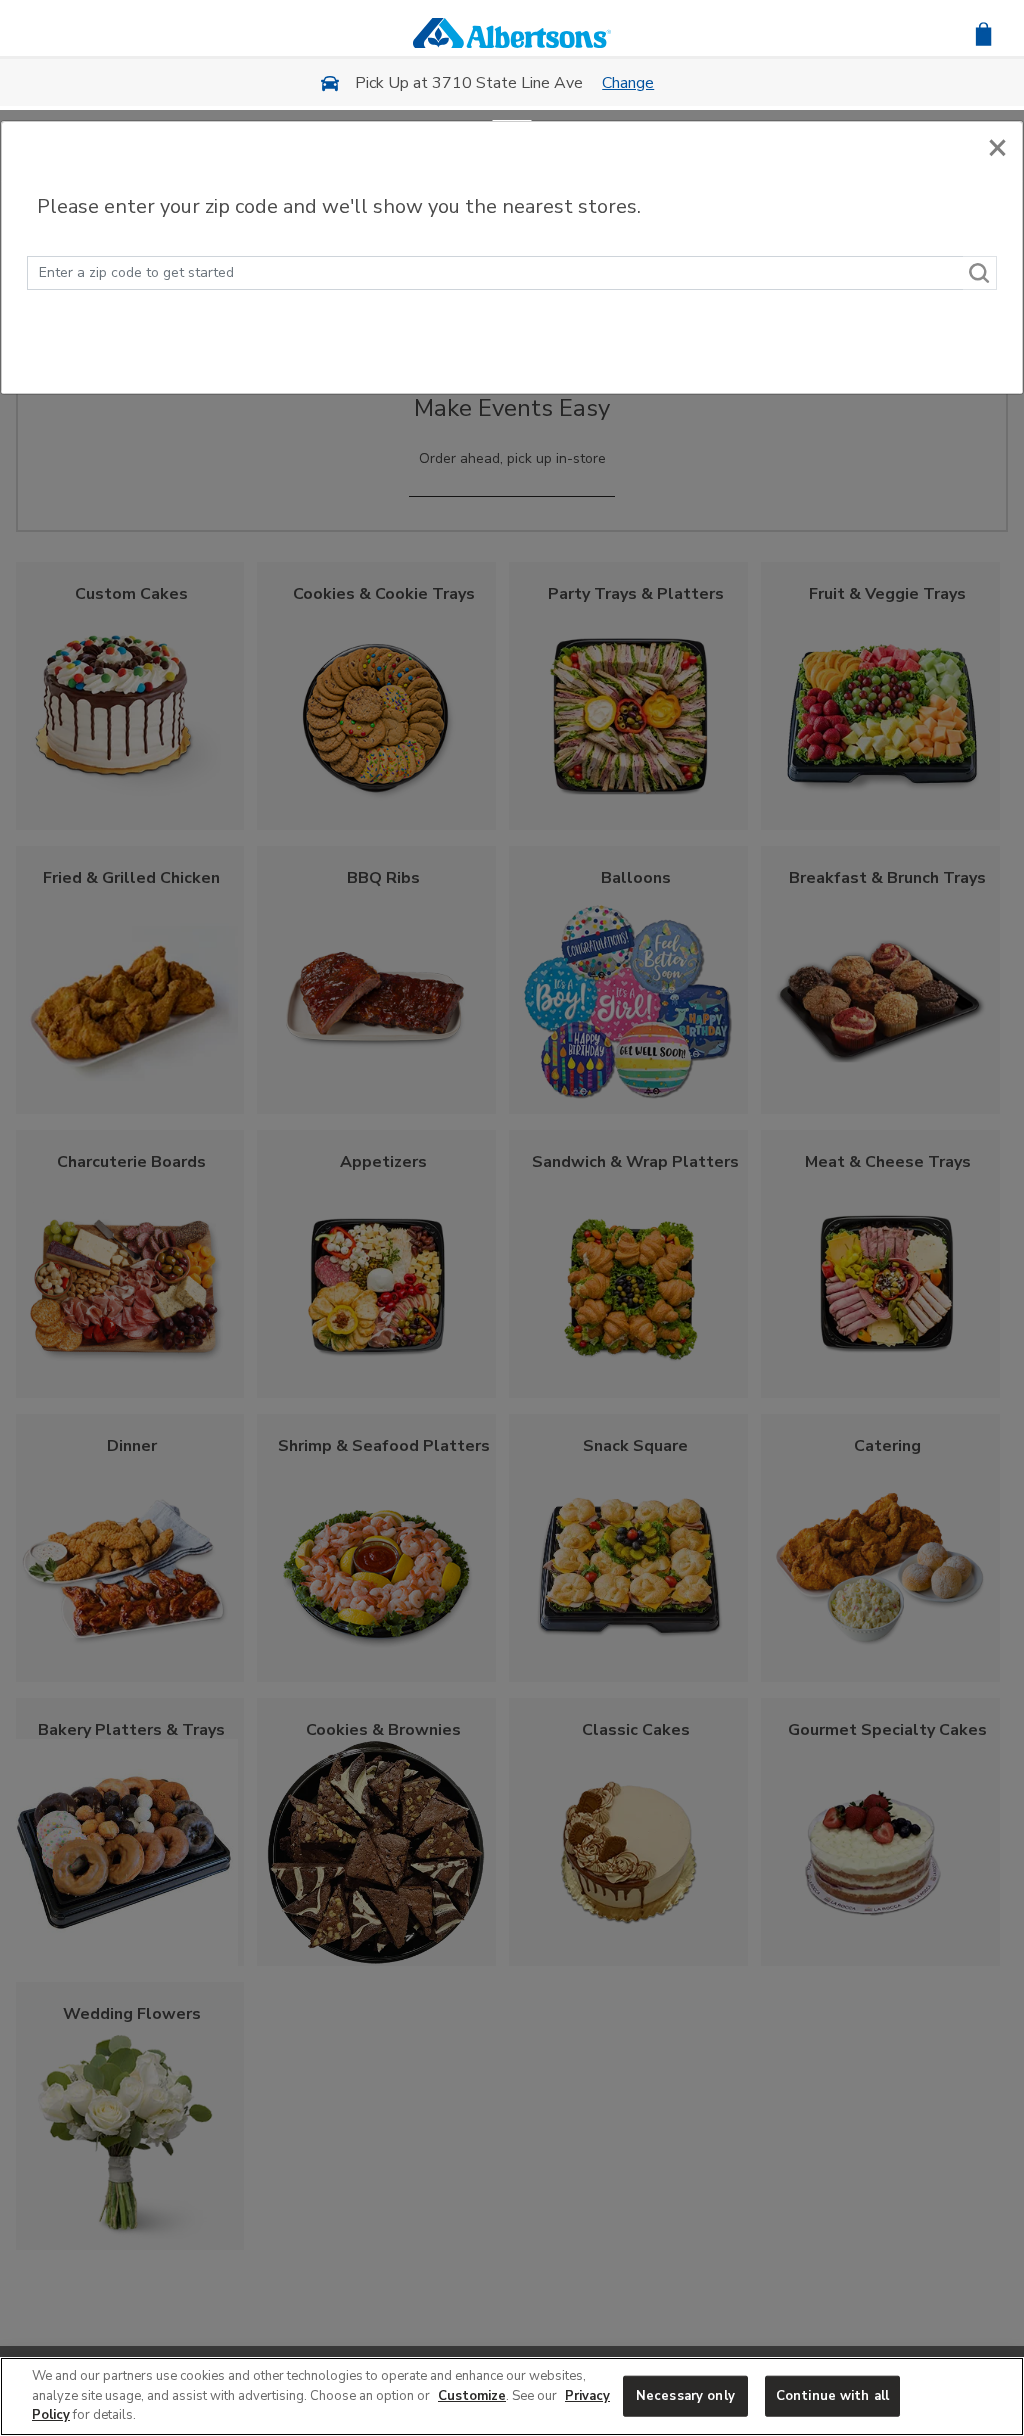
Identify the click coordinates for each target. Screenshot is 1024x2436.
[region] (512, 2396)
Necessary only (685, 2395)
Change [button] (628, 83)
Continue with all (832, 2395)
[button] (983, 32)
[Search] (980, 273)
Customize (472, 2396)
